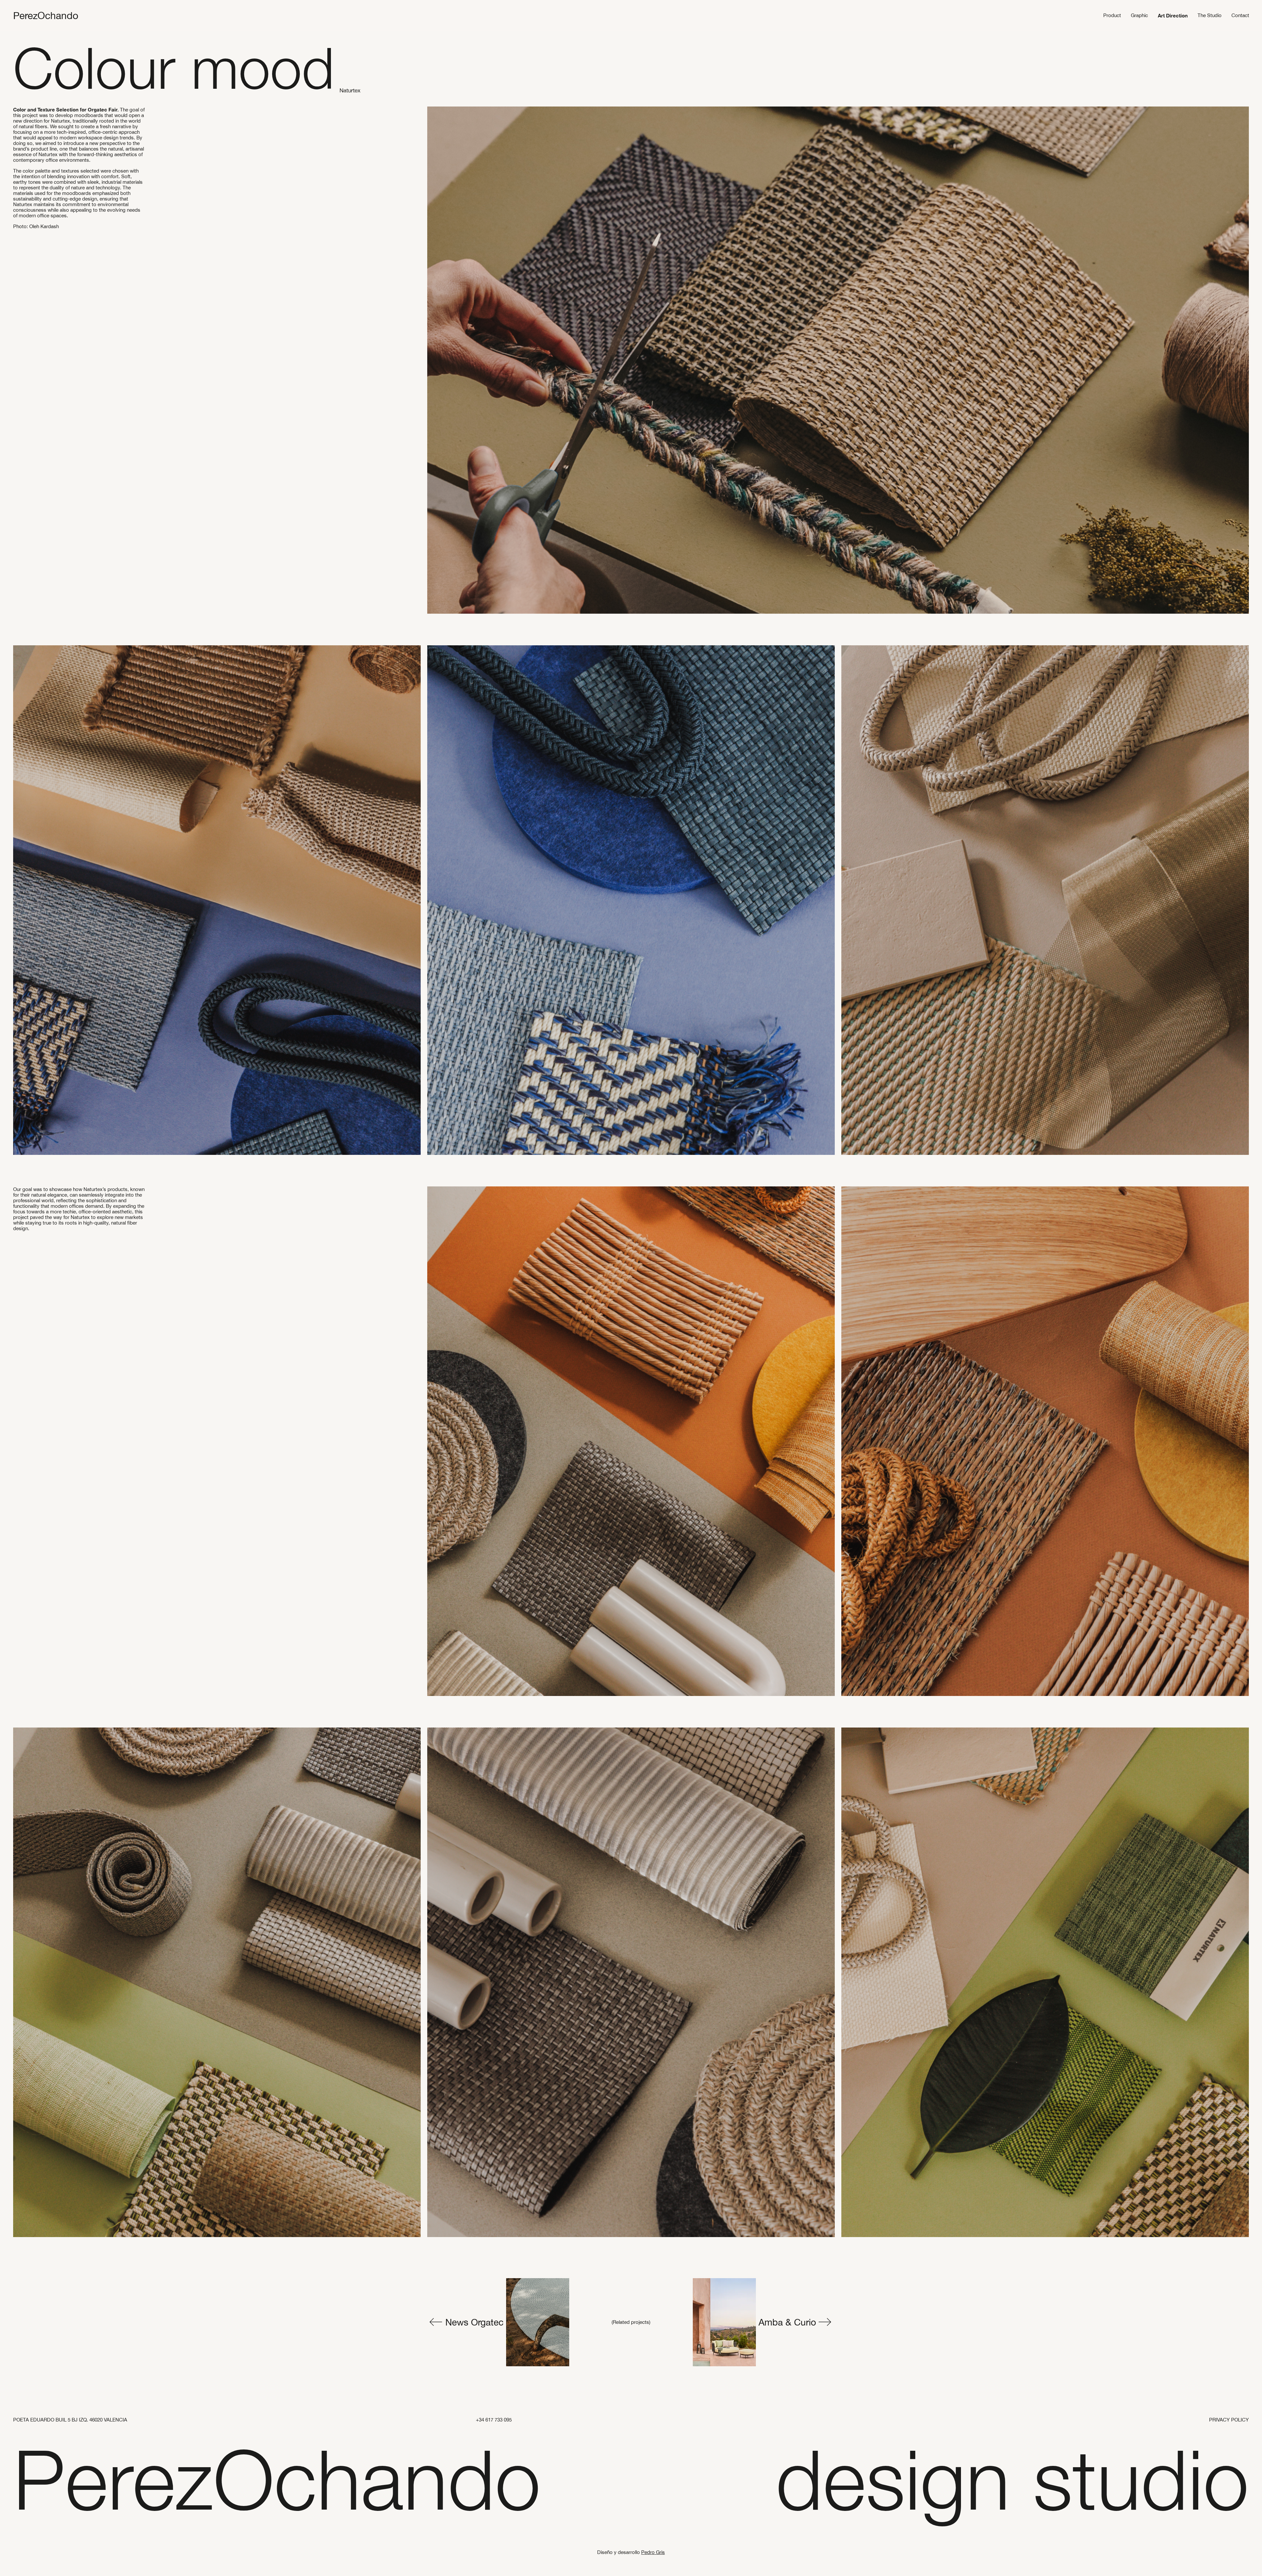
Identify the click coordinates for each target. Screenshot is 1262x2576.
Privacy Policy (1229, 2420)
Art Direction (1173, 15)
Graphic (1139, 15)
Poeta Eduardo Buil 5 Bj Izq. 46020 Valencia (70, 2420)
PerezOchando (46, 15)
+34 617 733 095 (494, 2420)
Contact (1240, 15)
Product (1112, 15)
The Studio (1210, 15)
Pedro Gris (653, 2552)
